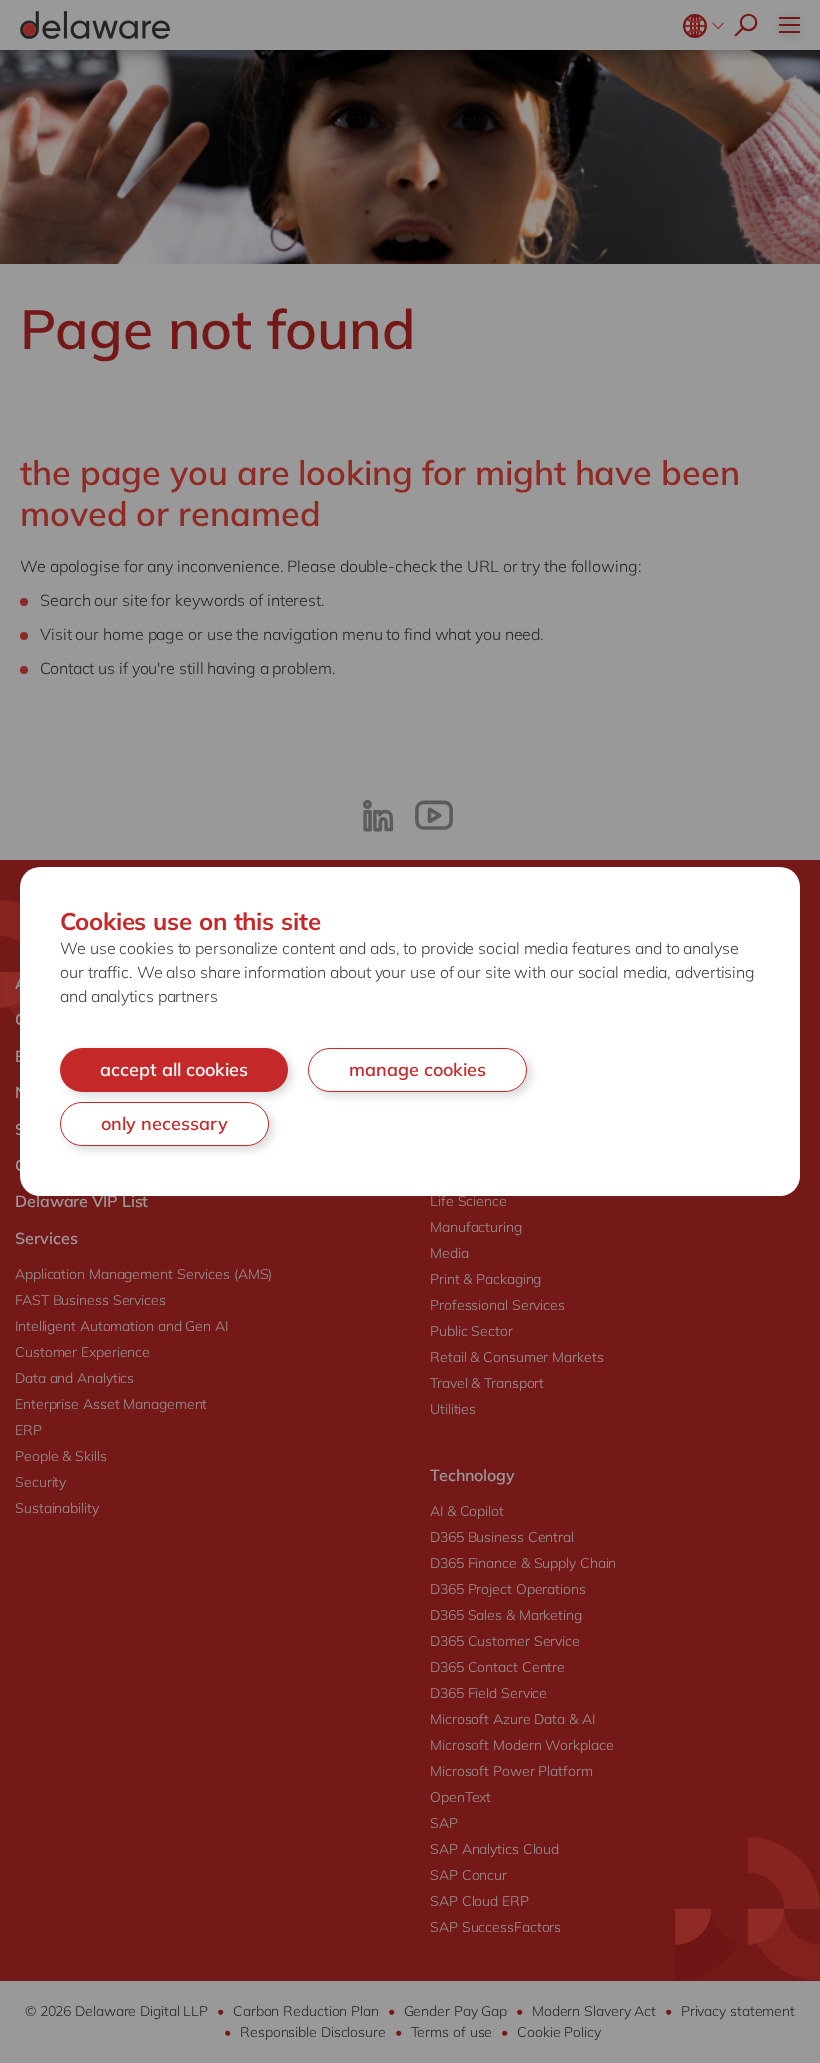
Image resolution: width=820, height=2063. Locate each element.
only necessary (164, 1123)
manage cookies (417, 1069)
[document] (410, 1031)
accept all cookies (174, 1069)
